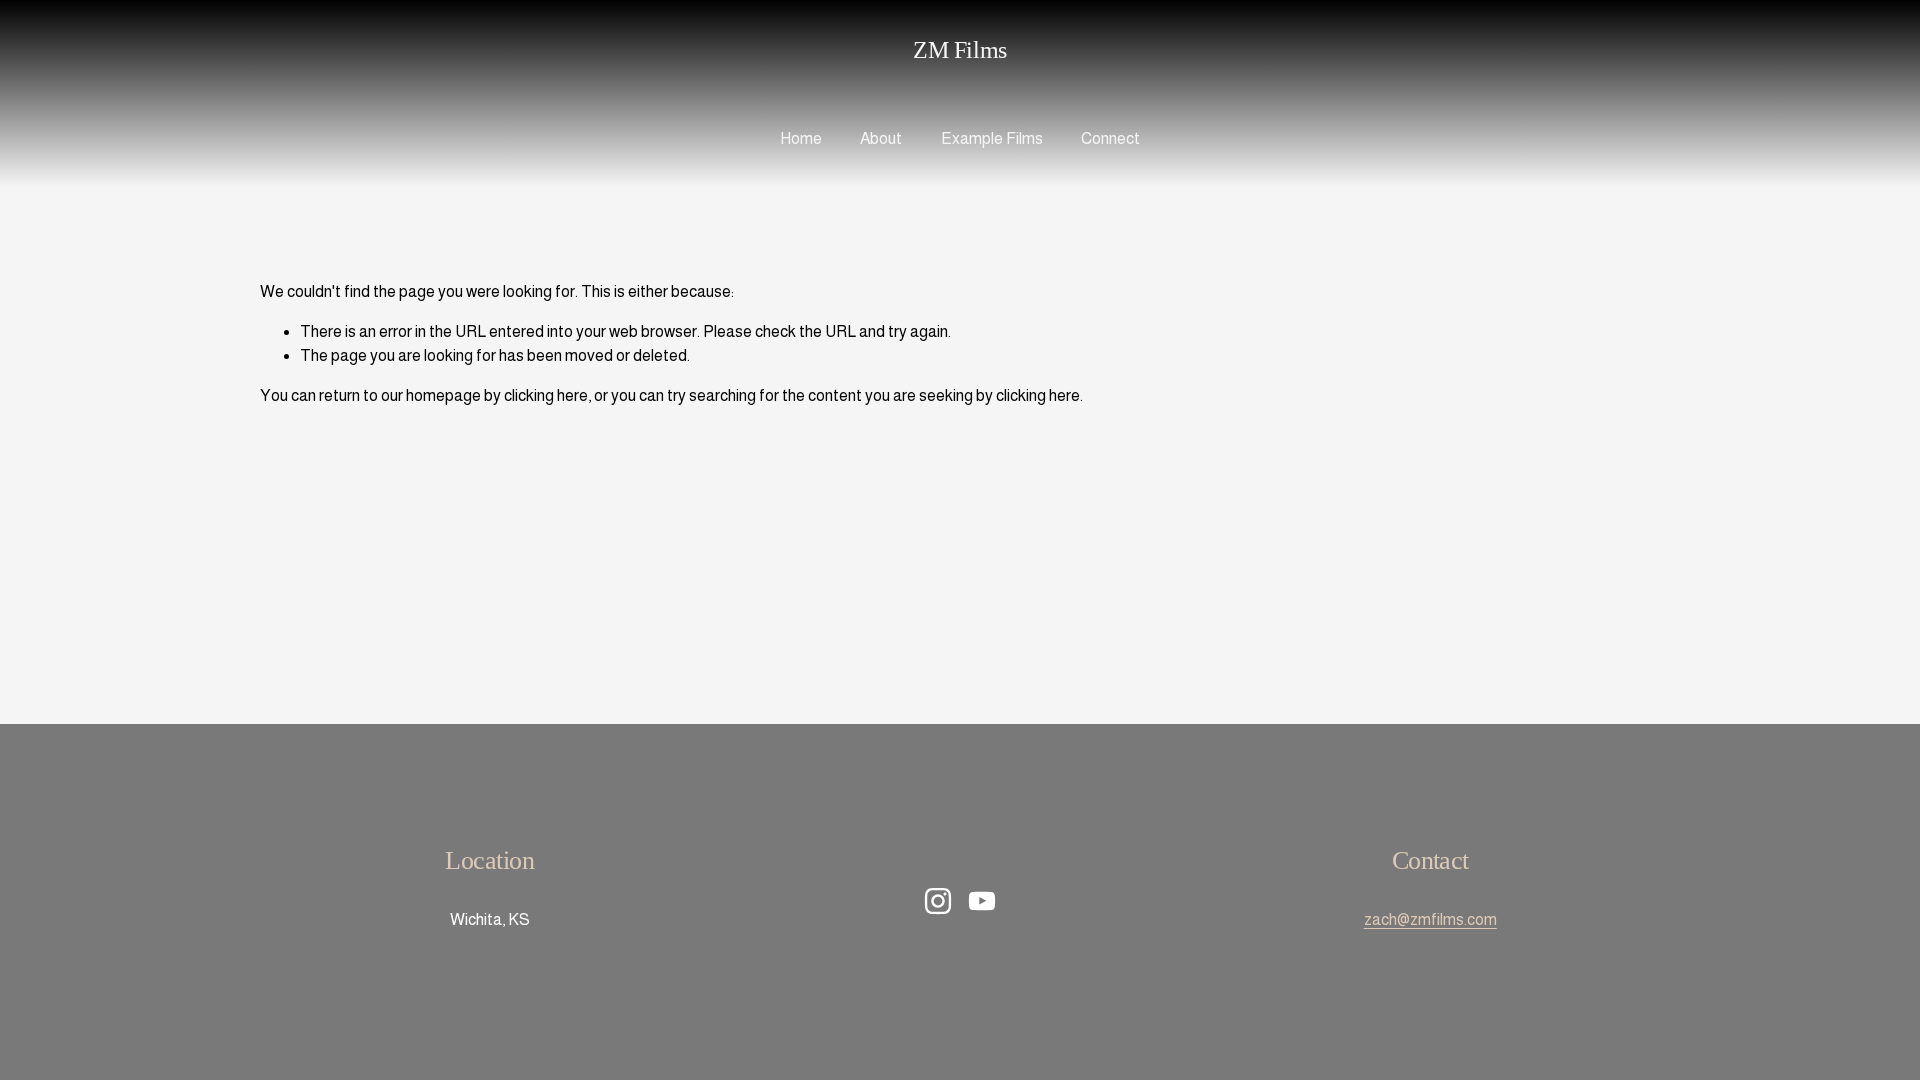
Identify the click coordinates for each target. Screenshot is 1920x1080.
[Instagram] (938, 901)
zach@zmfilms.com (1430, 919)
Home (801, 138)
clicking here (546, 395)
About (881, 138)
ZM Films (959, 49)
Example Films (992, 138)
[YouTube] (982, 901)
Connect (1110, 138)
